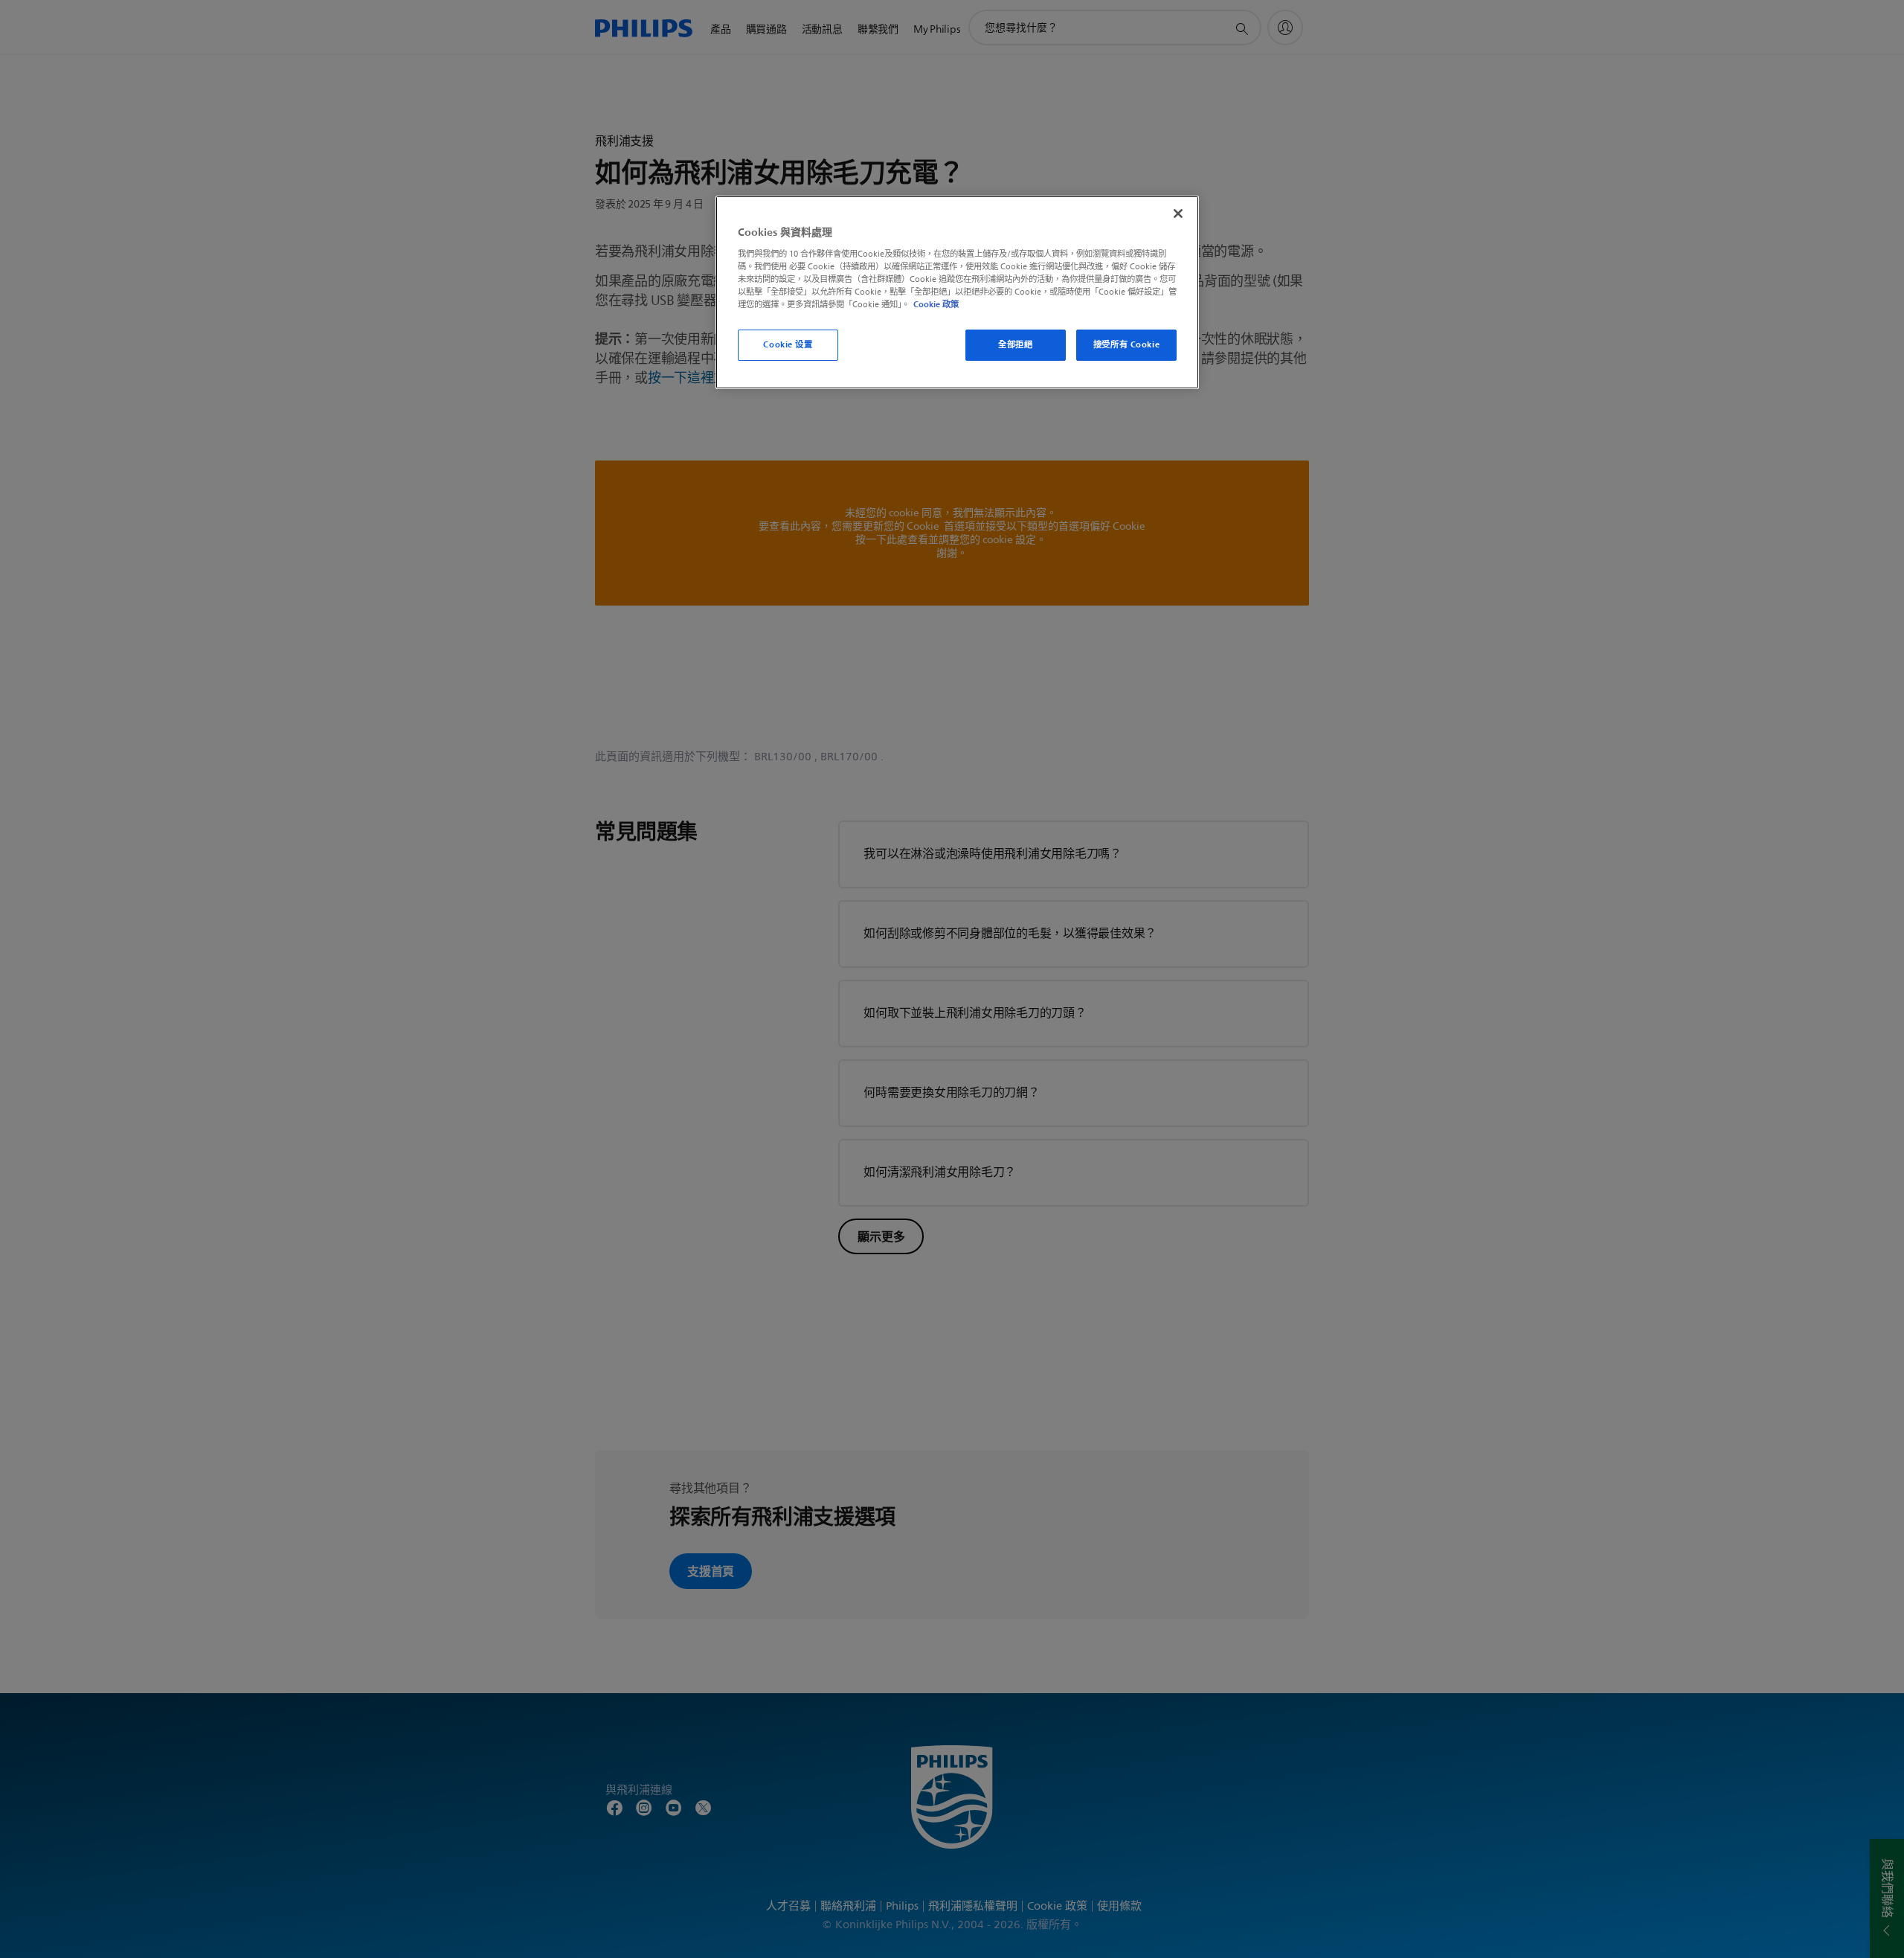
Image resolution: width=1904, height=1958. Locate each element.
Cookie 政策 (936, 304)
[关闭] (1178, 214)
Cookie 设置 (788, 344)
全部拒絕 (1015, 344)
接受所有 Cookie (1126, 344)
